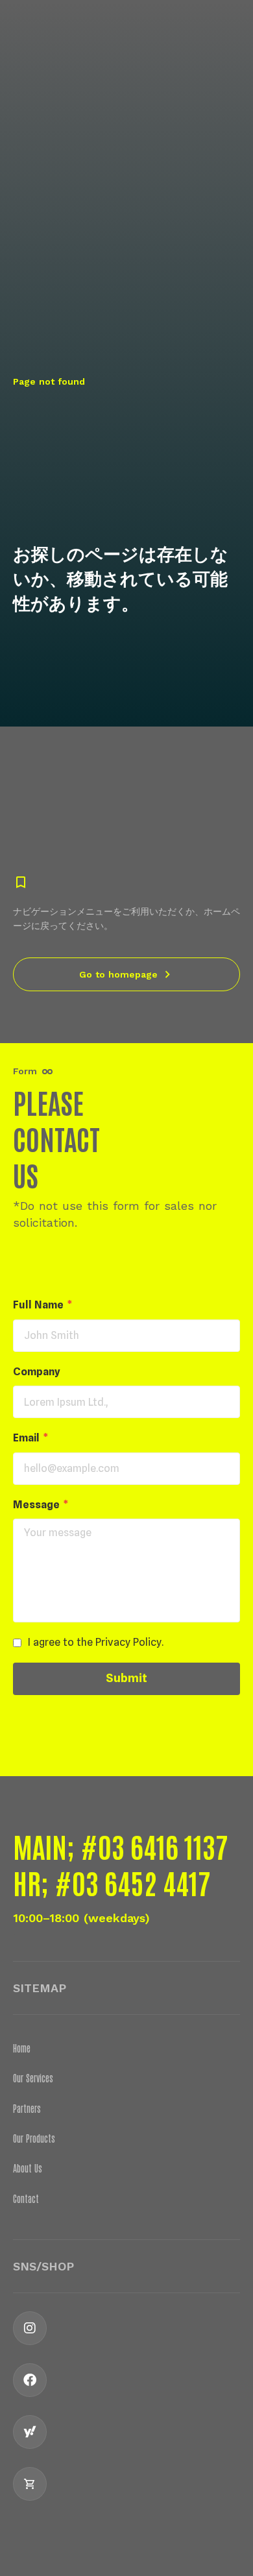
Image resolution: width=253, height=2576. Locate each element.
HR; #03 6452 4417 (112, 1882)
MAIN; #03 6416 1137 (120, 1846)
